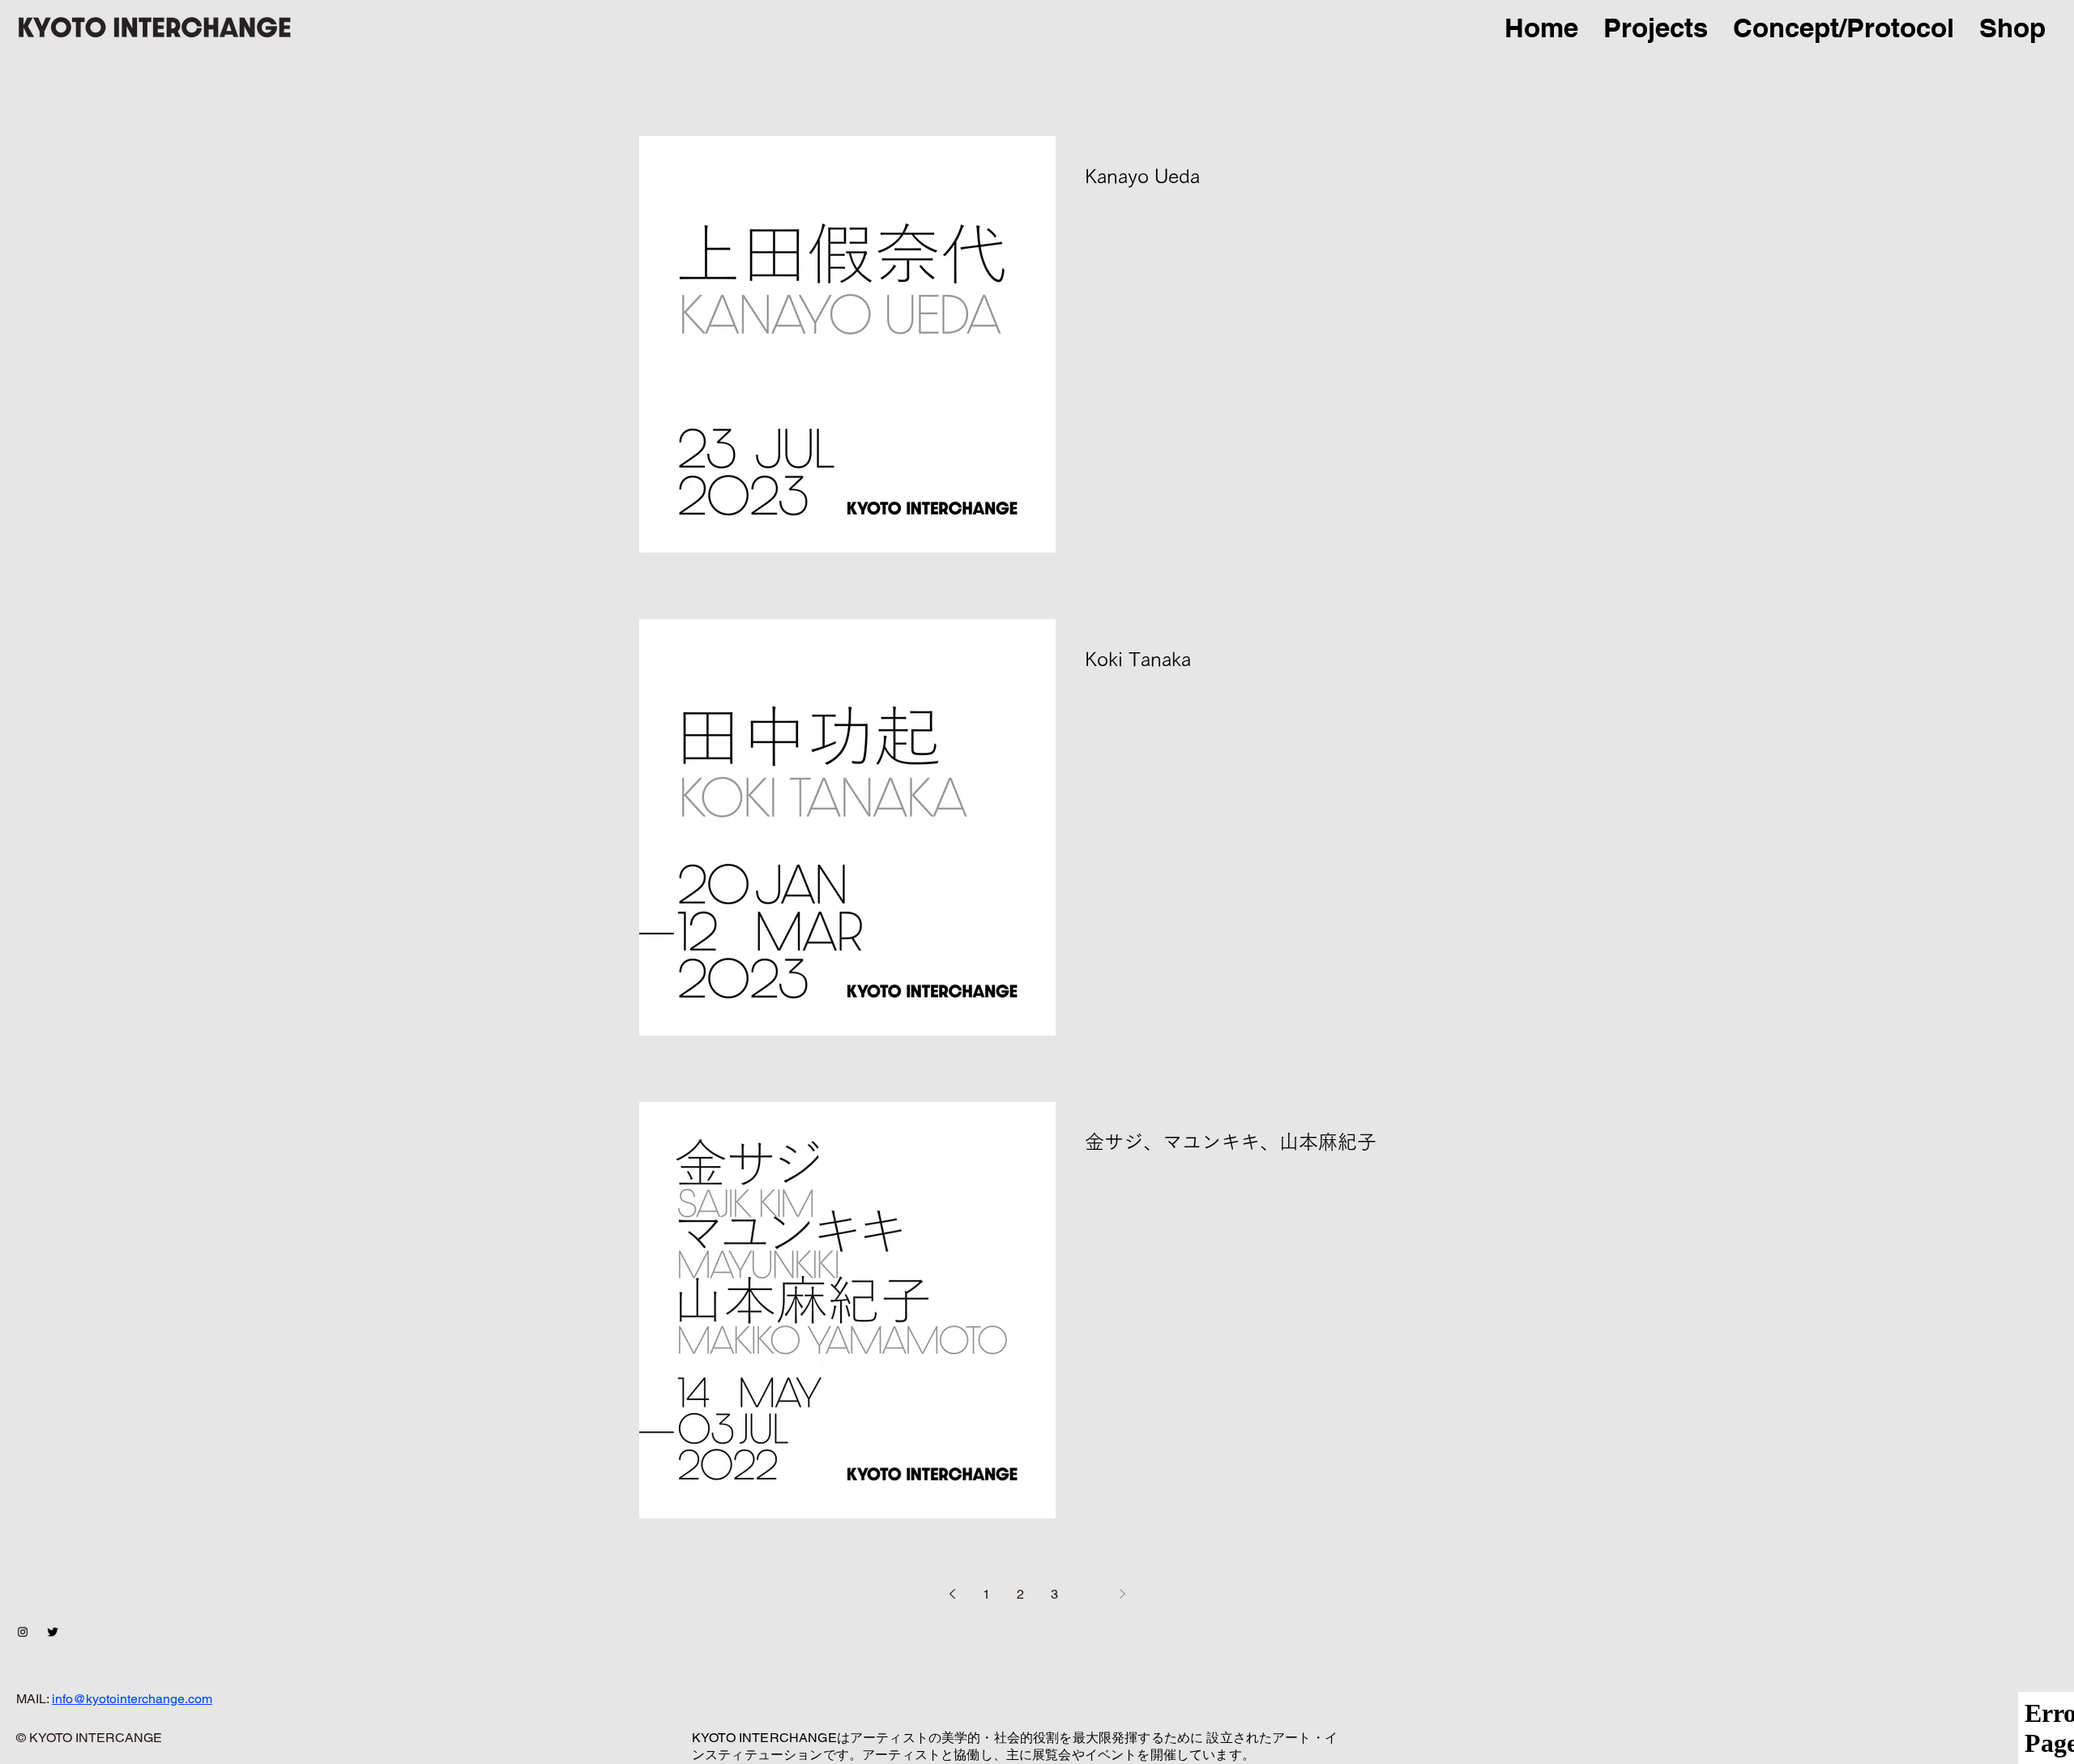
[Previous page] (952, 1594)
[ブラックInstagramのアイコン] (23, 1632)
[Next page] (1122, 1594)
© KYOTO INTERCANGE (89, 1738)
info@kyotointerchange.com (132, 1699)
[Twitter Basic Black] (53, 1632)
